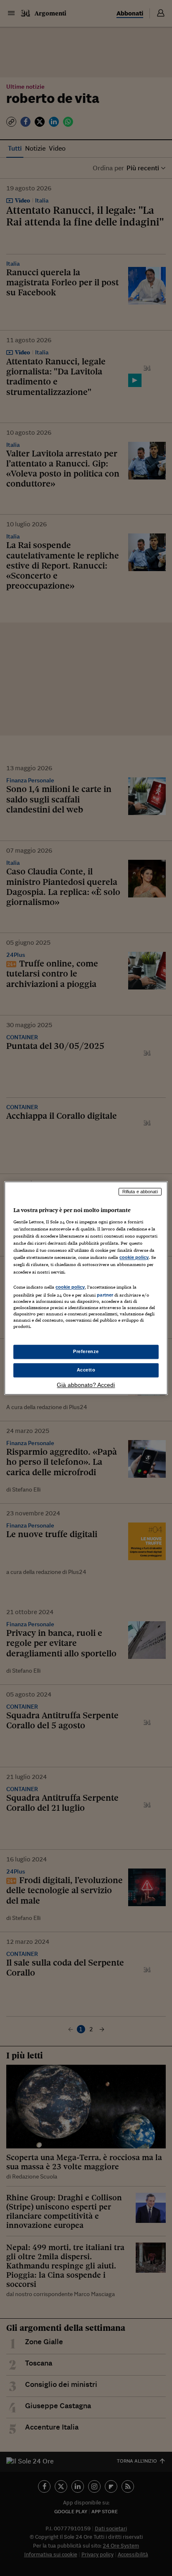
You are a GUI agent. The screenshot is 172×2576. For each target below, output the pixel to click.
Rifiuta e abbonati (140, 1192)
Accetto (86, 1370)
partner (105, 1295)
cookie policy (134, 1258)
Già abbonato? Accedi (86, 1385)
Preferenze (86, 1351)
